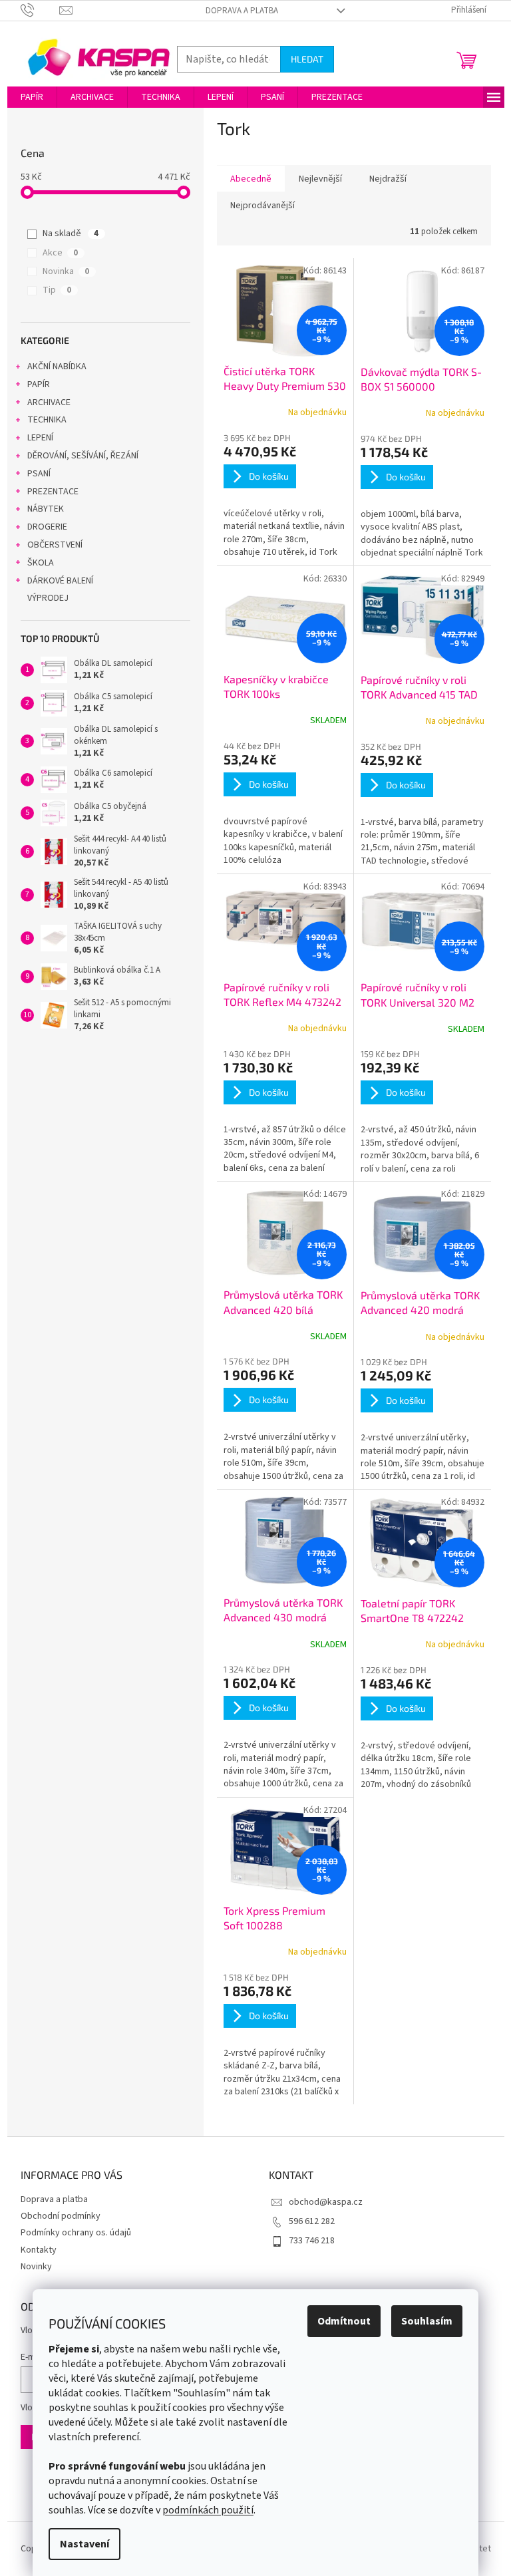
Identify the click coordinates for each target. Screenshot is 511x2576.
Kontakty (39, 2250)
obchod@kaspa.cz (326, 2202)
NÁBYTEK (46, 509)
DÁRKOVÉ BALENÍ (60, 581)
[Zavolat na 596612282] (40, 10)
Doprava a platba (242, 11)
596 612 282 (312, 2221)
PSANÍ (39, 474)
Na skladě (71, 234)
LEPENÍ (40, 438)
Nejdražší (388, 179)
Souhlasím (427, 2321)
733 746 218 (312, 2241)
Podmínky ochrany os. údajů (76, 2233)
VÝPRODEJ (48, 598)
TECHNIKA (47, 420)
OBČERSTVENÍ (55, 545)
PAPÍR (39, 385)
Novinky (36, 2267)
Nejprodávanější (262, 206)
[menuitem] (32, 97)
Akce (60, 253)
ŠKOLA (41, 563)
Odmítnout (344, 2321)
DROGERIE (47, 527)
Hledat (307, 59)
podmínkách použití (208, 2510)
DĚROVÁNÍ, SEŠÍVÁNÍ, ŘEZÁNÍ (83, 456)
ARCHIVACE (49, 402)
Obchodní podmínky (61, 2216)
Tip (57, 290)
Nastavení (85, 2544)
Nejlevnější (320, 179)
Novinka (66, 271)
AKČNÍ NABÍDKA (57, 367)
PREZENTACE (53, 492)
